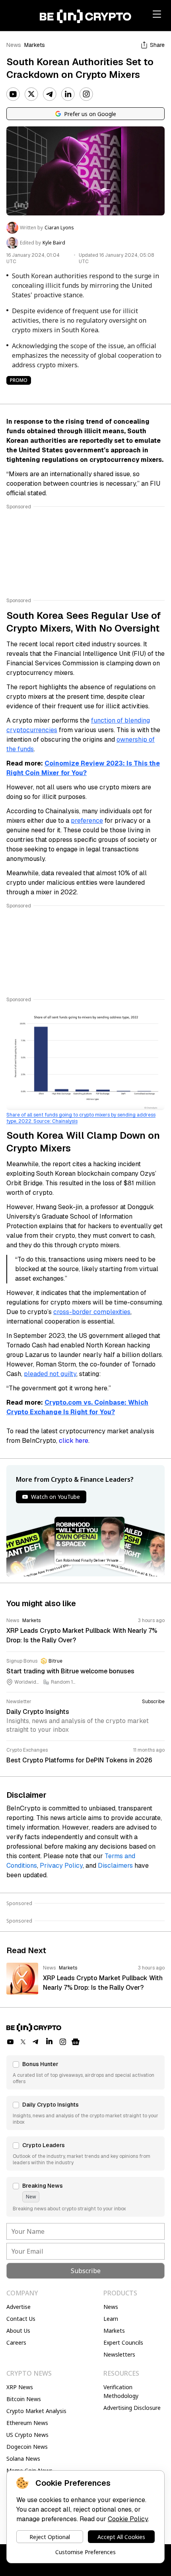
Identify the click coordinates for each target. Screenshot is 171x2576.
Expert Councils (123, 2342)
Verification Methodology (121, 2391)
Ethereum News (27, 2423)
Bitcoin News (24, 2399)
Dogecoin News (27, 2447)
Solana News (23, 2459)
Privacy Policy (61, 1866)
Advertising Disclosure (132, 2408)
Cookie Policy (128, 2519)
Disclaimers (115, 1866)
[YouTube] (13, 94)
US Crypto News (27, 2435)
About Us (18, 2331)
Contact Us (21, 2319)
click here (74, 1441)
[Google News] (76, 2042)
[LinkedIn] (68, 94)
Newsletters (119, 2354)
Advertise (18, 2307)
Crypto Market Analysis (36, 2411)
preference (87, 821)
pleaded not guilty (50, 1374)
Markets (35, 45)
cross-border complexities (92, 1312)
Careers (16, 2342)
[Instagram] (86, 94)
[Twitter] (31, 94)
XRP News (20, 2387)
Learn (111, 2319)
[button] (85, 2072)
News (14, 45)
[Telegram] (50, 94)
